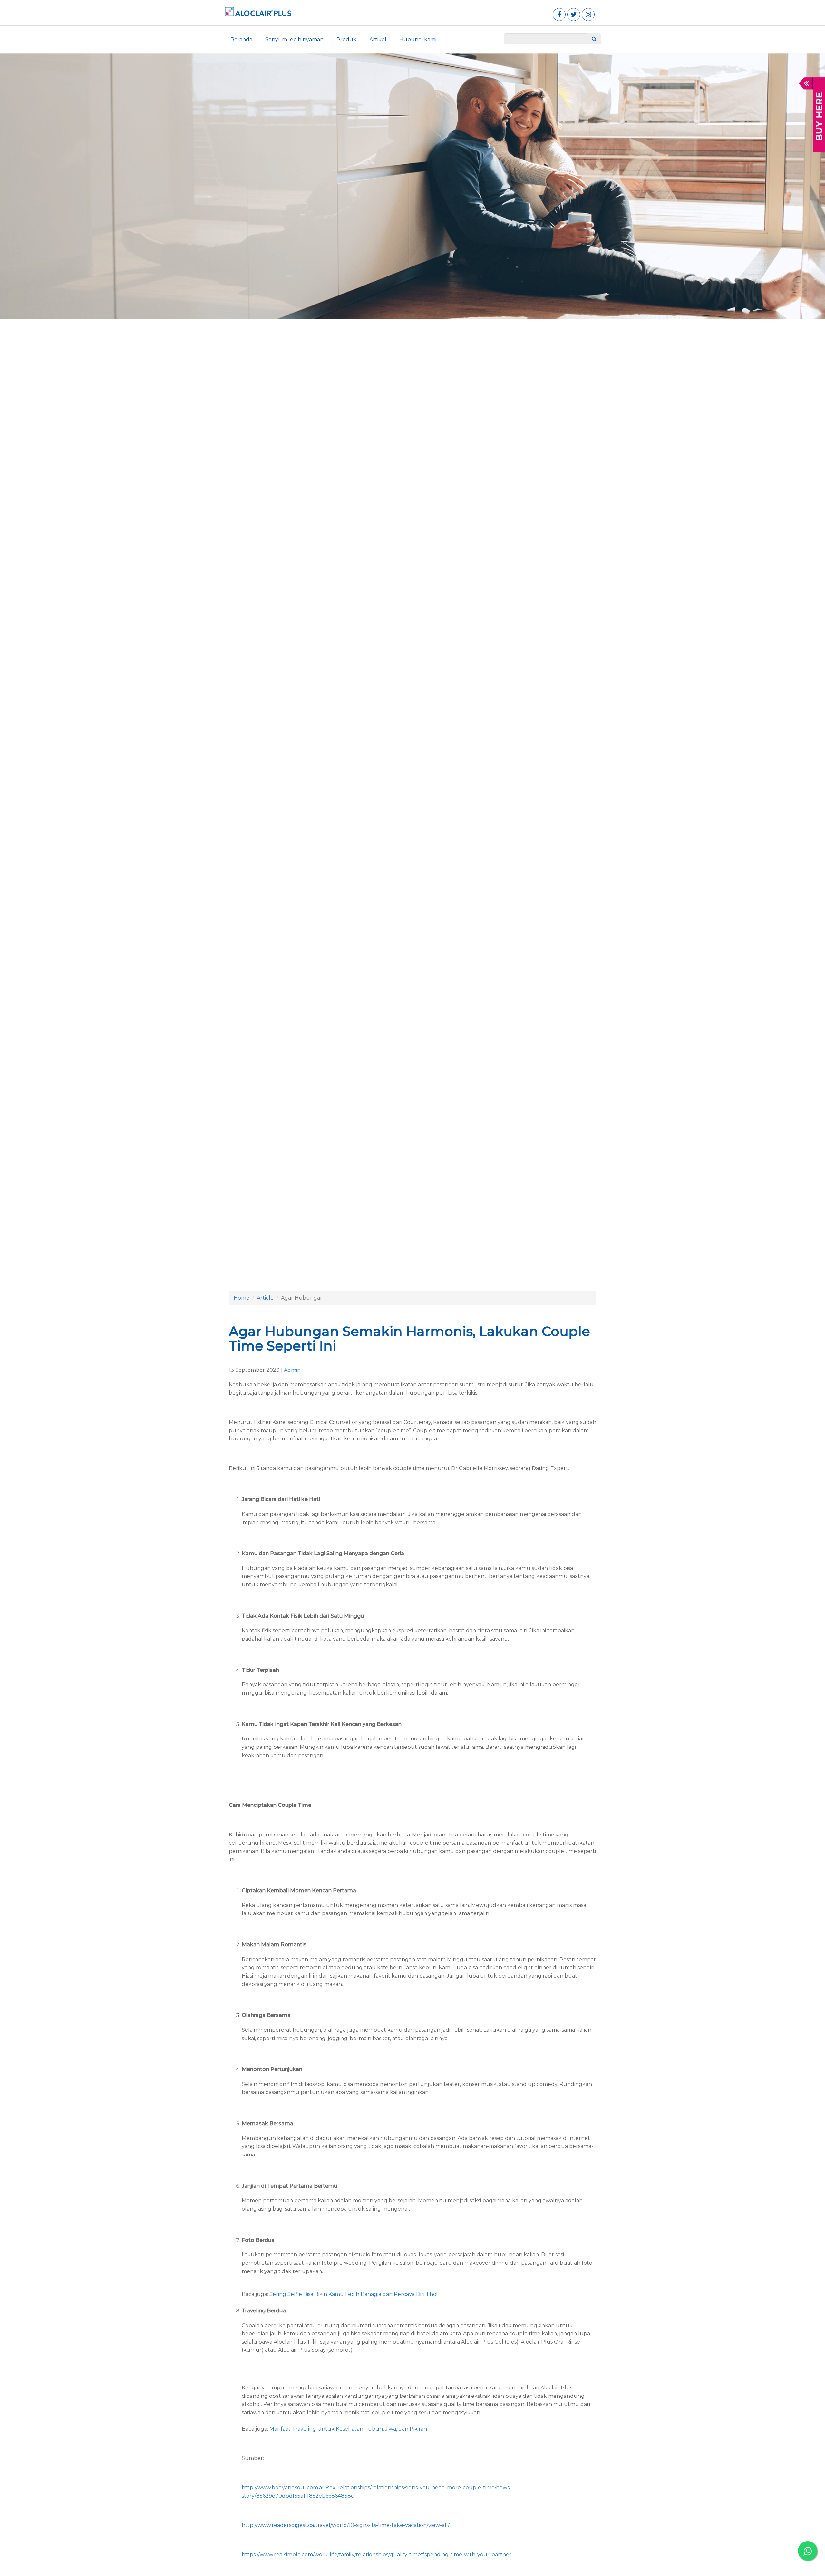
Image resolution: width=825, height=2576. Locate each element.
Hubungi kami (418, 39)
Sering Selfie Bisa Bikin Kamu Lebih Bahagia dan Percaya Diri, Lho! (353, 2294)
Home (242, 1298)
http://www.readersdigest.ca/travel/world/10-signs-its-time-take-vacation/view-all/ (346, 2525)
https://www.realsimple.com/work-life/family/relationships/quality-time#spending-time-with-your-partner (377, 2555)
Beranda (241, 39)
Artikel (378, 39)
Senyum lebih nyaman (294, 39)
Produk (346, 39)
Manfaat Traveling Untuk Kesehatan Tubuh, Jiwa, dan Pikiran (348, 2429)
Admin (292, 1370)
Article (265, 1298)
